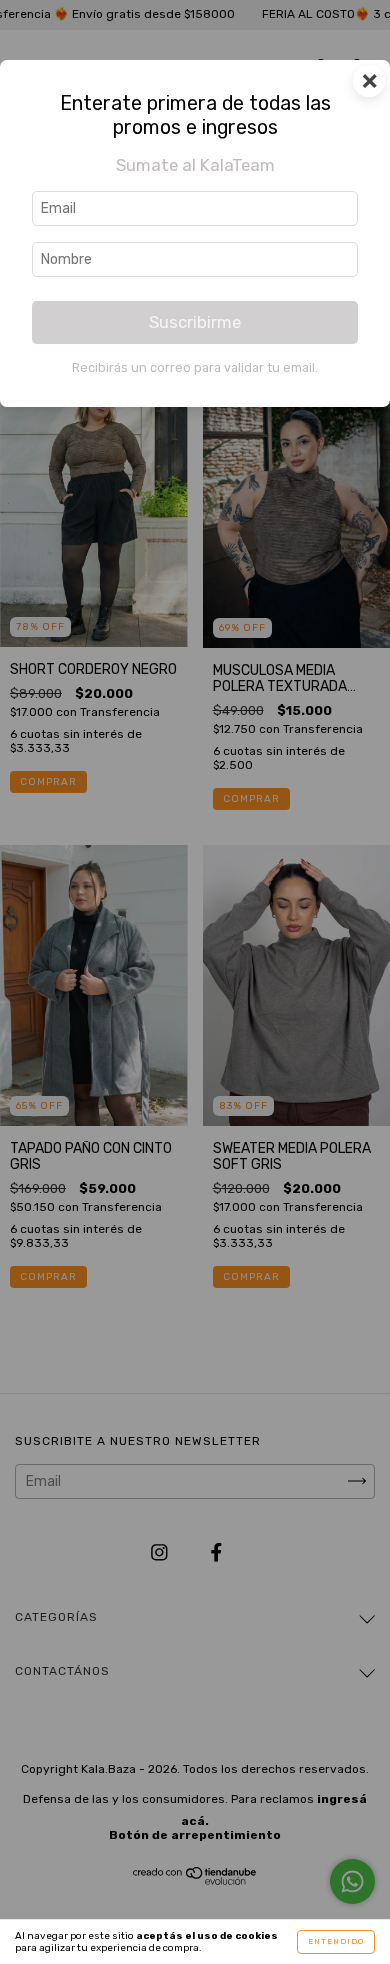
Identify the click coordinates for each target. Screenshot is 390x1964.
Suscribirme (195, 322)
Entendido (336, 1941)
